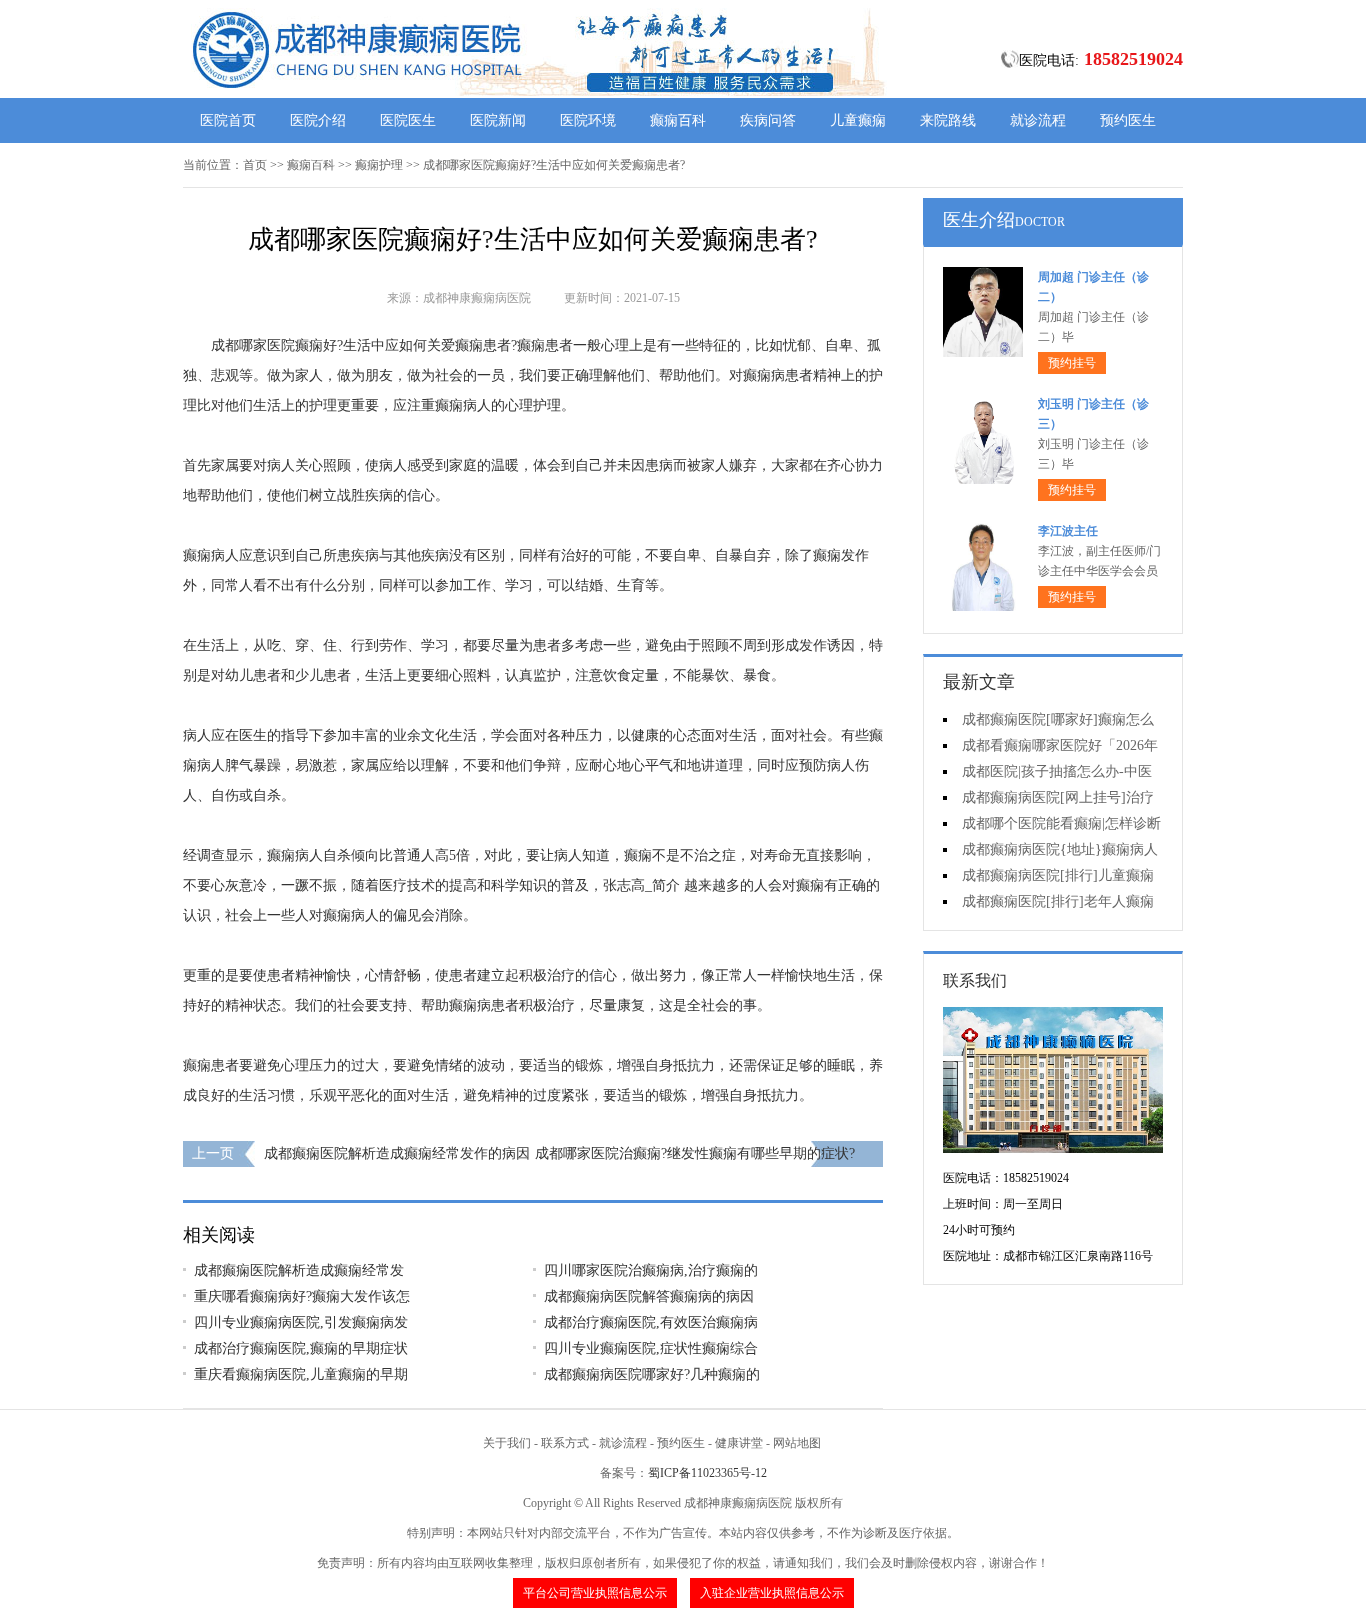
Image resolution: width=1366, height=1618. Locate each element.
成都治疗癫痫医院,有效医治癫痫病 (651, 1322)
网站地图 (797, 1443)
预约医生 (1128, 120)
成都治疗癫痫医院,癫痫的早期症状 (301, 1348)
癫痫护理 (379, 165)
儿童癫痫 (858, 120)
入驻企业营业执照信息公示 (772, 1593)
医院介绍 (318, 120)
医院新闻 (498, 120)
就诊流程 (1038, 120)
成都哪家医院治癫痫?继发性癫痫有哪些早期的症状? (695, 1153)
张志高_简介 (641, 885)
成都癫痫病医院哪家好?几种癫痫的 (652, 1374)
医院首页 (228, 120)
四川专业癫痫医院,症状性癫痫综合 (651, 1348)
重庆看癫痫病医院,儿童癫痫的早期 (301, 1374)
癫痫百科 (678, 120)
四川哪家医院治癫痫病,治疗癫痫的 (651, 1270)
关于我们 (507, 1443)
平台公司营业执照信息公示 (595, 1593)
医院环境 (588, 120)
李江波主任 (1068, 531)
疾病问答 (768, 120)
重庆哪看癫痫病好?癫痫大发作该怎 (302, 1296)
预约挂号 (1072, 363)
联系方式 (565, 1443)
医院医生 (408, 120)
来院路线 (948, 120)
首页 (255, 165)
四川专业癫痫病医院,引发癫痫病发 (301, 1322)
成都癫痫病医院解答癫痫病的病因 (649, 1296)
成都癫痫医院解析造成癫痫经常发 (299, 1270)
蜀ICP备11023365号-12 (707, 1473)
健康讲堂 (739, 1443)
